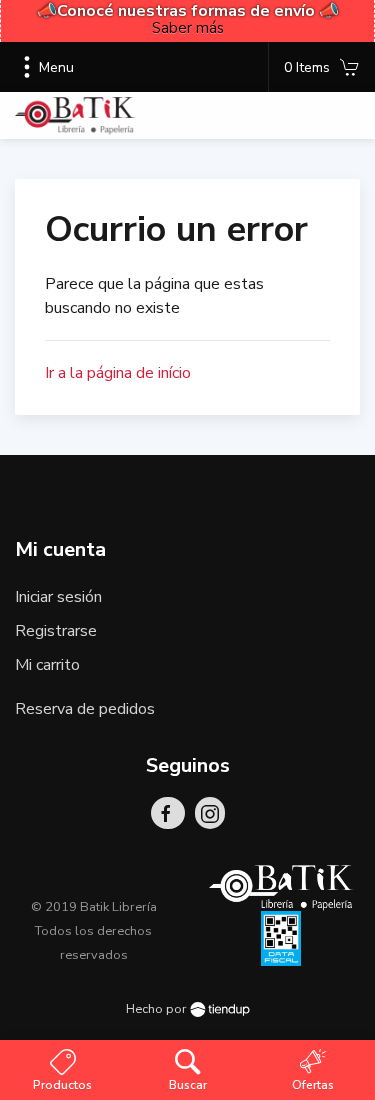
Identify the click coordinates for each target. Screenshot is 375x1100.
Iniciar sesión (58, 597)
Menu (56, 67)
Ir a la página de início (118, 373)
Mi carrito (47, 665)
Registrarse (56, 631)
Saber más (188, 28)
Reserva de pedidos (85, 709)
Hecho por (158, 1009)
